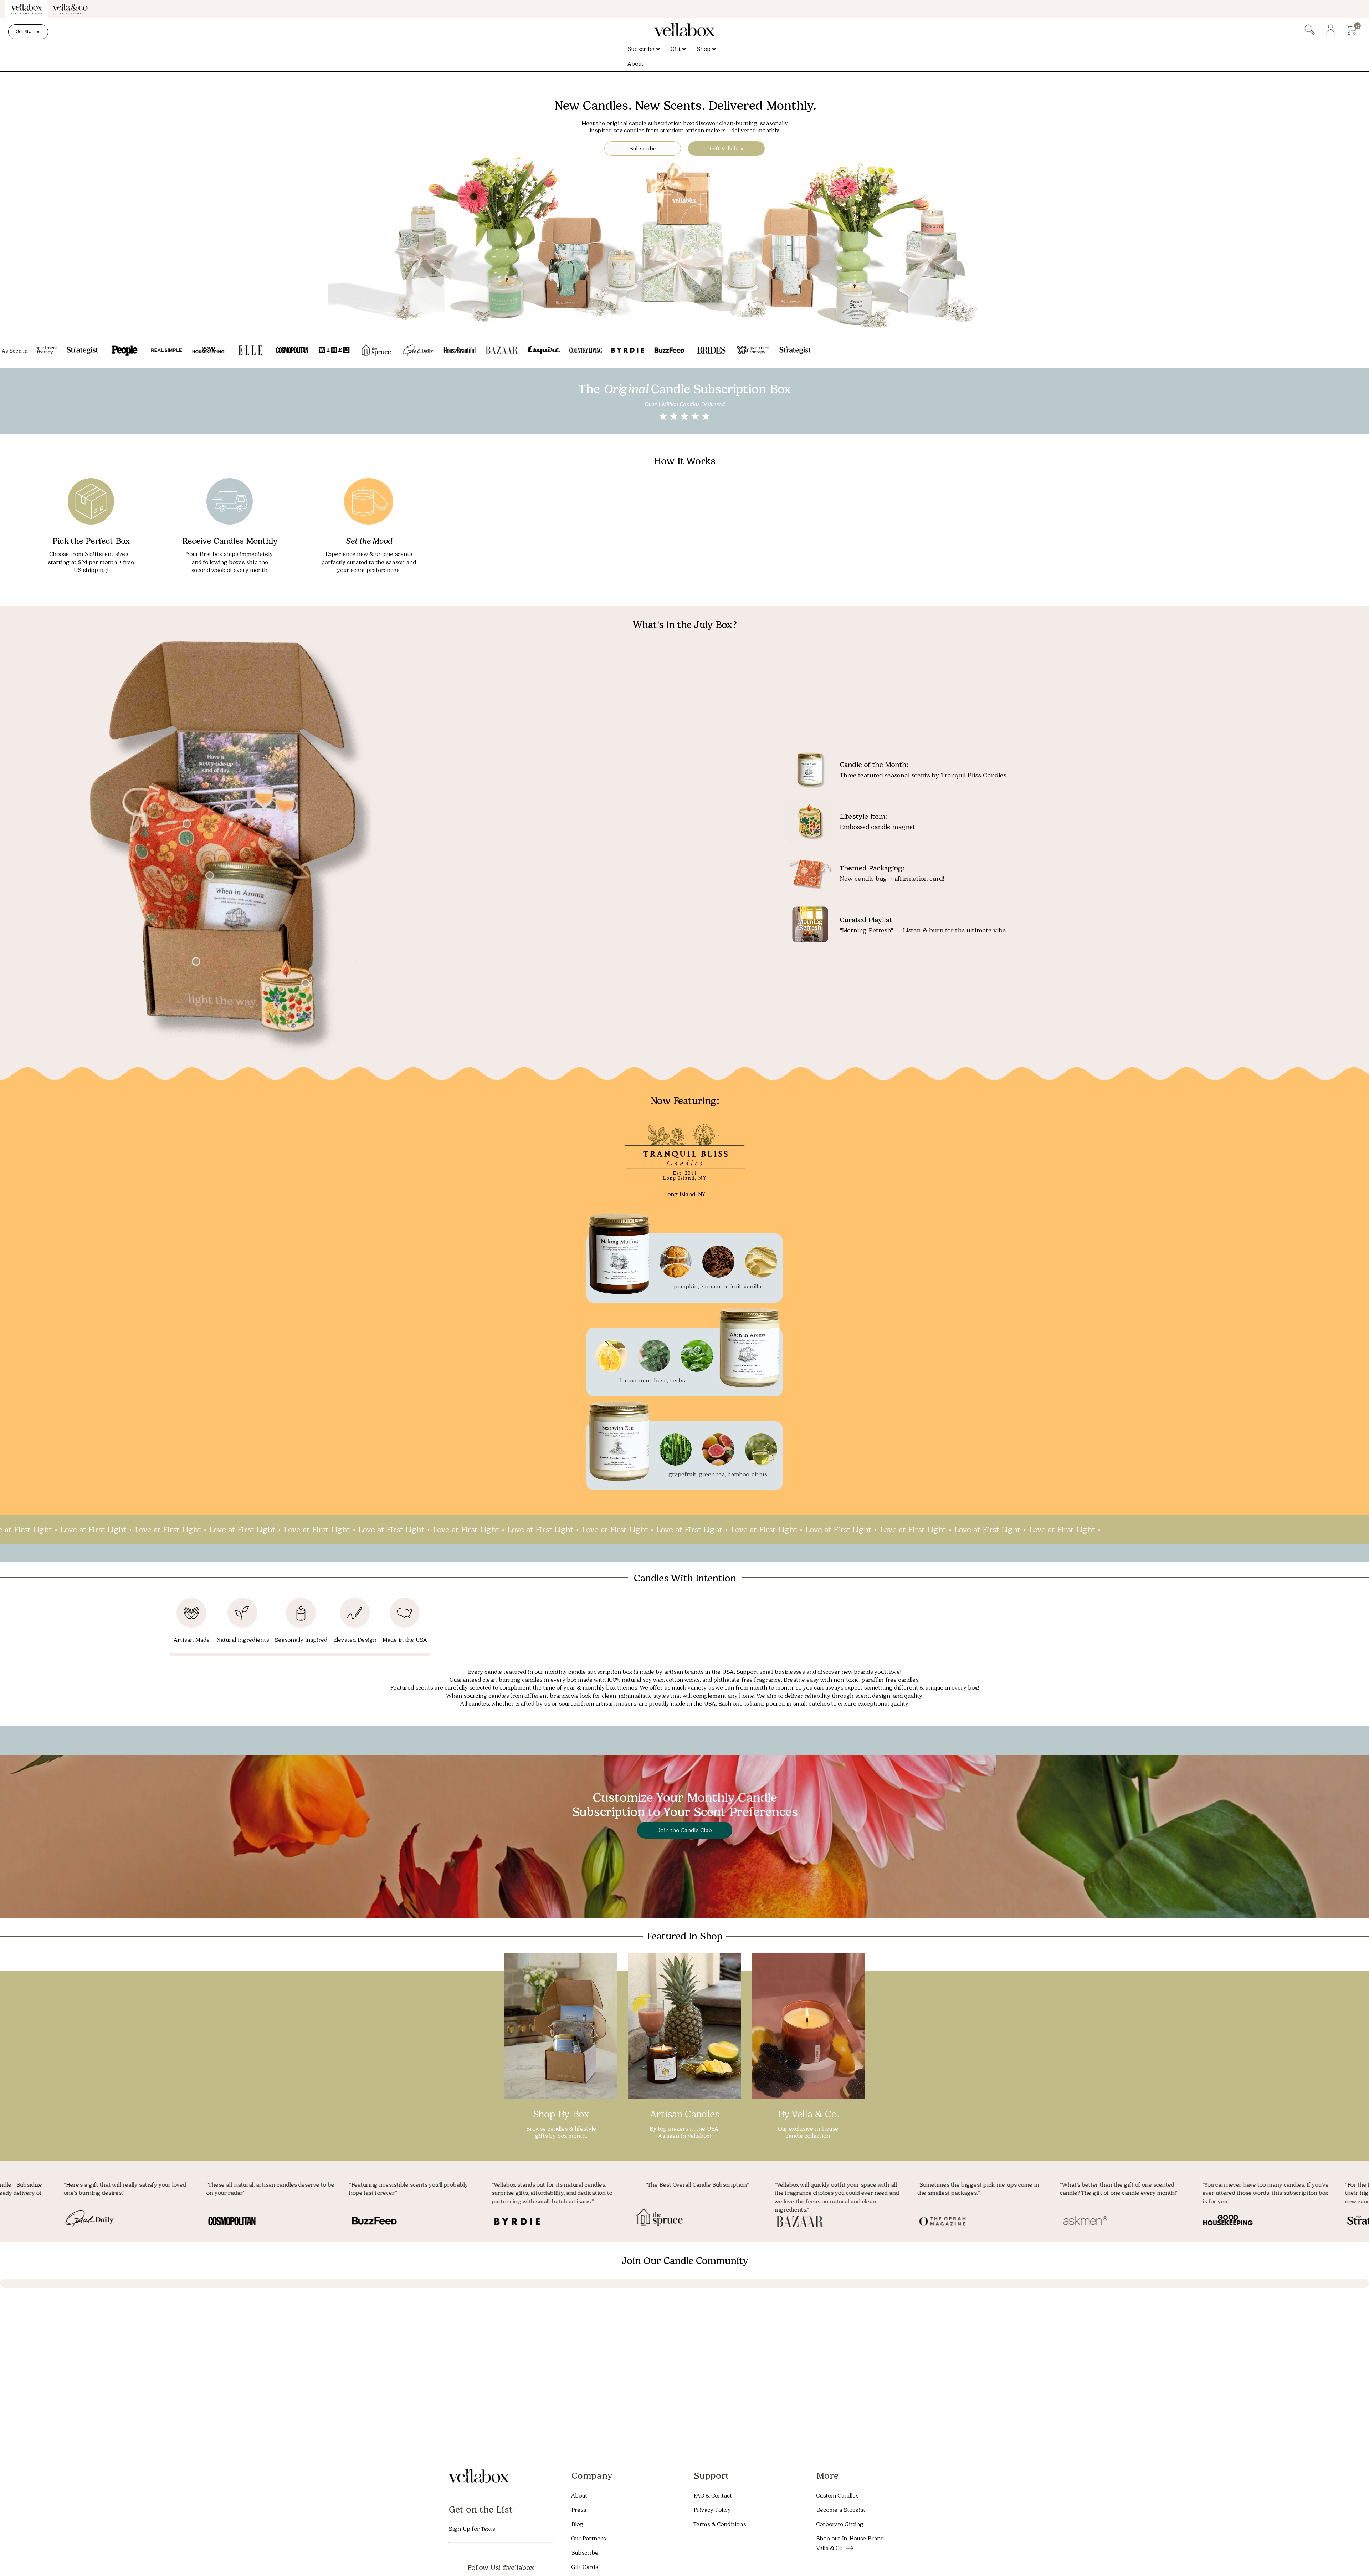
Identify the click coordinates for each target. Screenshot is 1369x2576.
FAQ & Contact (713, 2495)
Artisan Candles (684, 2114)
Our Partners (588, 2538)
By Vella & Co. (808, 2114)
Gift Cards (584, 2567)
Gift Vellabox (727, 149)
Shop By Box (561, 2114)
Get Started (28, 32)
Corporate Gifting (840, 2524)
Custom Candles (837, 2495)
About (579, 2495)
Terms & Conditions (720, 2524)
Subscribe (643, 149)
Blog (577, 2524)
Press (579, 2509)
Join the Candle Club (685, 1830)
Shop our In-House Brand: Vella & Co (850, 2543)
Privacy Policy (712, 2509)
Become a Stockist (841, 2509)
